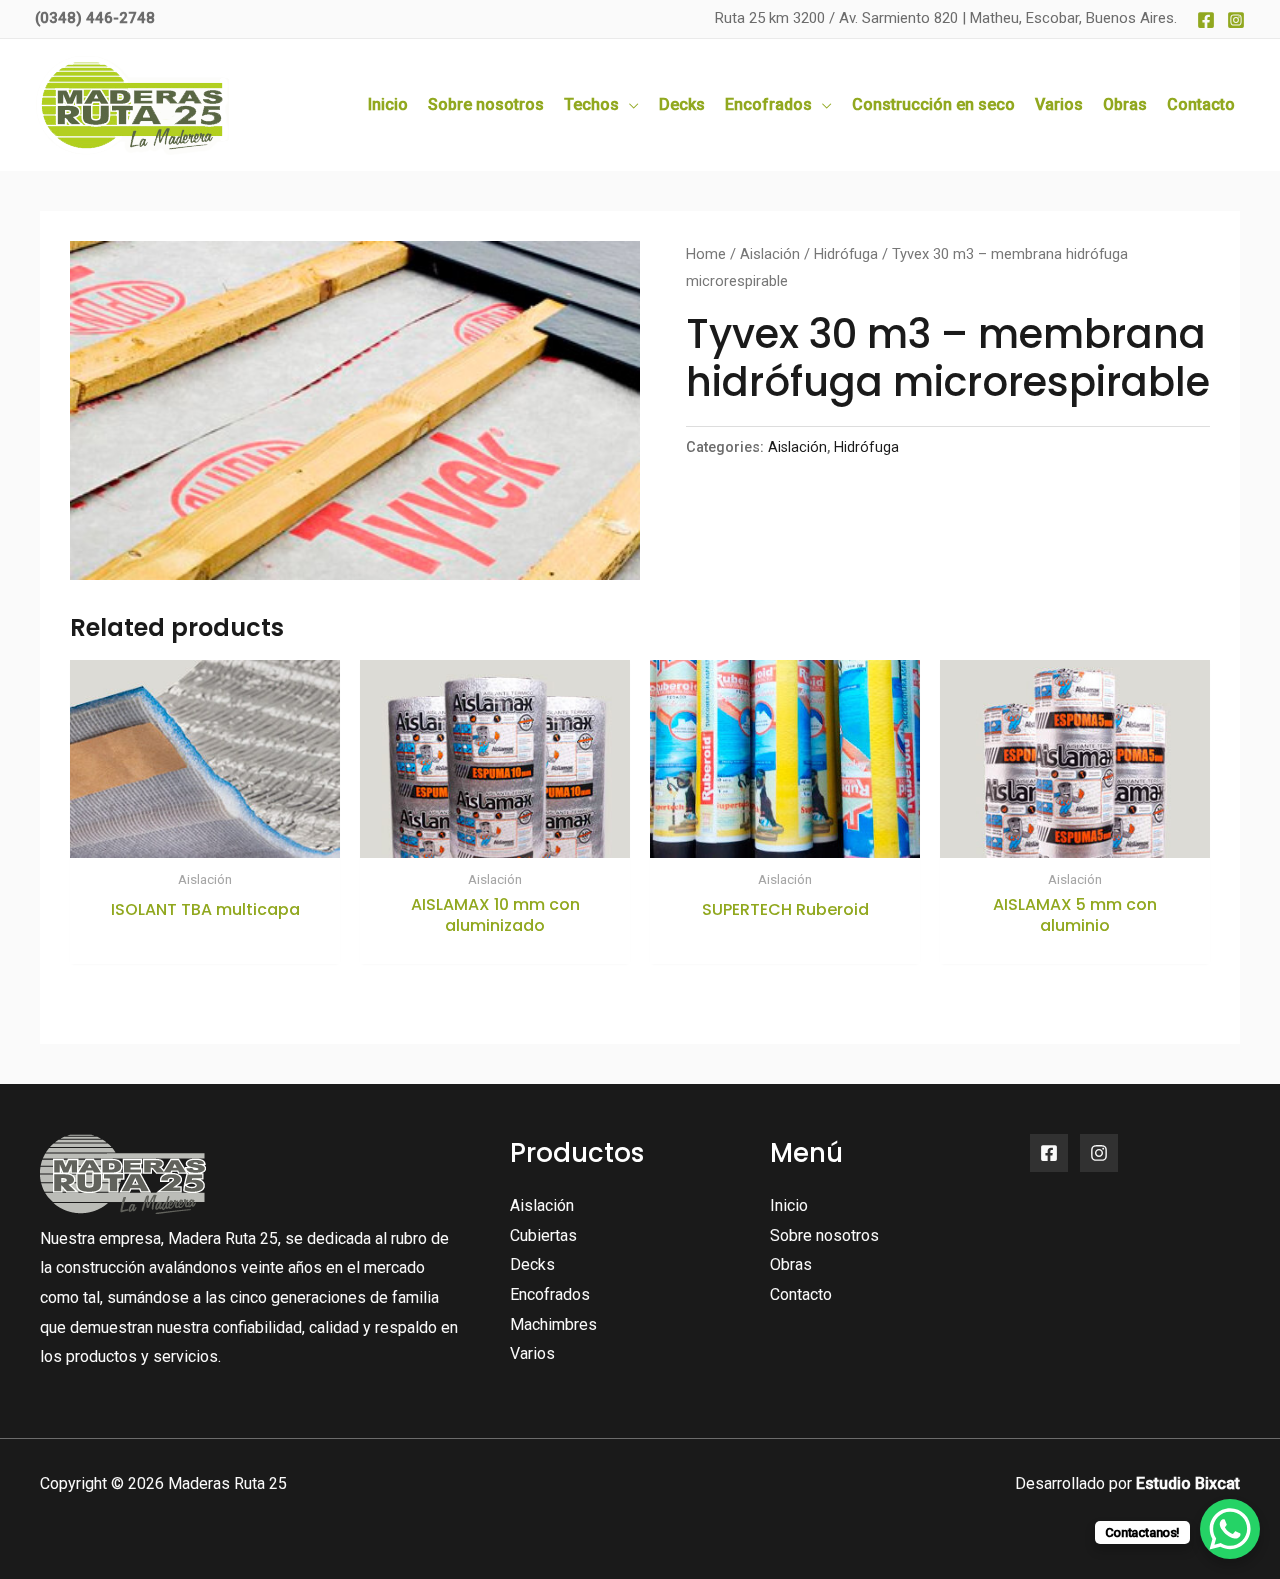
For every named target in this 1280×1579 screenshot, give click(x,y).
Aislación (770, 254)
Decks (532, 1264)
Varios (532, 1353)
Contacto (801, 1294)
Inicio (789, 1205)
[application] (629, 105)
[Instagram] (1236, 20)
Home (706, 254)
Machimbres (553, 1324)
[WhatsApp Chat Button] (1230, 1529)
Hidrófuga (846, 254)
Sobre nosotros (824, 1235)
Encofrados (550, 1294)
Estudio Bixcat (1188, 1483)
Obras (791, 1264)
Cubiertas (543, 1235)
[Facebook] (1206, 20)
